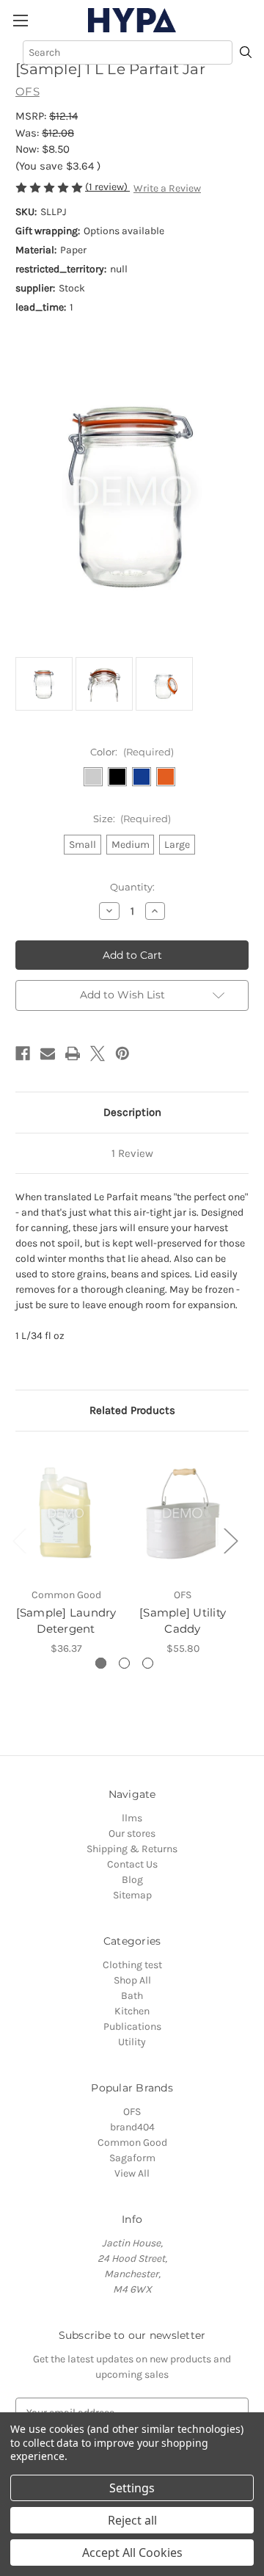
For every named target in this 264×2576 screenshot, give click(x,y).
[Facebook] (23, 1053)
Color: (132, 752)
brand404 (132, 2127)
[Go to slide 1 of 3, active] (101, 1663)
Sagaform (132, 2158)
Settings (132, 2488)
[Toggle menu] (20, 20)
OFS (132, 2112)
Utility (132, 2042)
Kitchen (132, 2011)
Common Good (132, 2143)
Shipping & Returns (132, 1849)
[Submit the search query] (246, 53)
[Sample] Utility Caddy (183, 1621)
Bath (132, 1996)
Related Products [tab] (132, 1410)
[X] (98, 1053)
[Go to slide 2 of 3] (124, 1663)
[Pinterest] (122, 1053)
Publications (132, 2027)
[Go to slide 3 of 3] (148, 1663)
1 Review (132, 1153)
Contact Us (132, 1864)
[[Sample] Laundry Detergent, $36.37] (66, 1513)
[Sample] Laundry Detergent (66, 1621)
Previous (19, 1541)
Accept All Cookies (132, 2553)
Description (132, 1112)
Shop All (132, 1980)
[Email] (48, 1053)
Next (230, 1541)
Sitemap (132, 1895)
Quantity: (132, 887)
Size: (132, 819)
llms (132, 1818)
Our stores (132, 1833)
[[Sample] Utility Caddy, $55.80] (183, 1513)
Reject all (132, 2520)
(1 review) (107, 187)
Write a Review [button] (167, 188)
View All (132, 2173)
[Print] (73, 1053)
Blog (132, 1880)
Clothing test (132, 1965)
